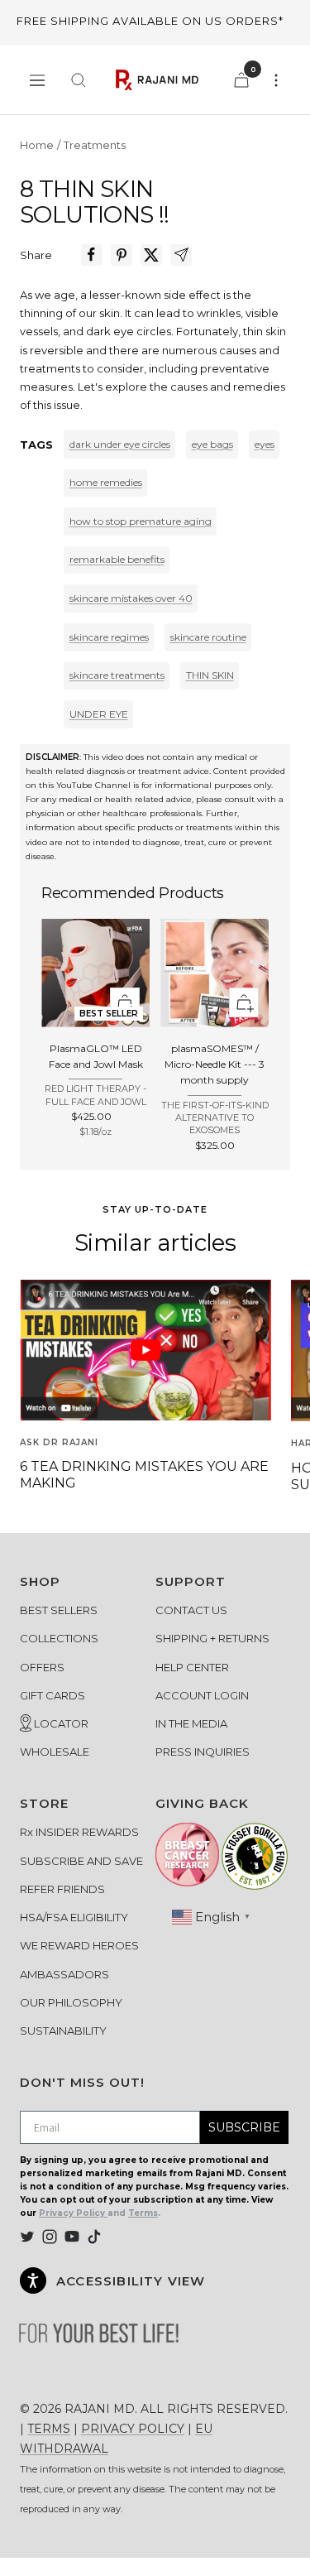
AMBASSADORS (64, 1974)
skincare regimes (109, 637)
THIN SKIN (210, 675)
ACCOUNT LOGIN (202, 1695)
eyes (265, 444)
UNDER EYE (99, 714)
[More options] (276, 80)
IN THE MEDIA (191, 1723)
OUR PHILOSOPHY (71, 2002)
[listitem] (92, 255)
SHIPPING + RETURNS (212, 1638)
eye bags (212, 444)
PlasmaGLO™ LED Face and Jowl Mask (96, 1056)
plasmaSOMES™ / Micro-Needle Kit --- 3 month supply (215, 1064)
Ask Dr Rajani (59, 1442)
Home (37, 145)
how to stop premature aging (141, 521)
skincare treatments (117, 675)
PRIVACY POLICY (133, 2429)
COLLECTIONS (59, 1638)
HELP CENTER (192, 1667)
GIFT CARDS (52, 1695)
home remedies (106, 482)
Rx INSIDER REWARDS (79, 1832)
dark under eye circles (120, 444)
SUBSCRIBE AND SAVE (81, 1861)
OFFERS (42, 1667)
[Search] (79, 80)
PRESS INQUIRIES (203, 1752)
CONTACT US (191, 1610)
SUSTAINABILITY (63, 2031)
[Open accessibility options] (33, 2280)
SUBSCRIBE (244, 2127)
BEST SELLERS (59, 1610)
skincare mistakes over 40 (131, 598)
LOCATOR (60, 1723)
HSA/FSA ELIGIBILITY (74, 1917)
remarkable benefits (117, 559)
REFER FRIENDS (62, 1889)
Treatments (95, 145)
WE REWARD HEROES (79, 1945)
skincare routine (208, 637)
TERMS (49, 2429)
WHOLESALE (55, 1752)
